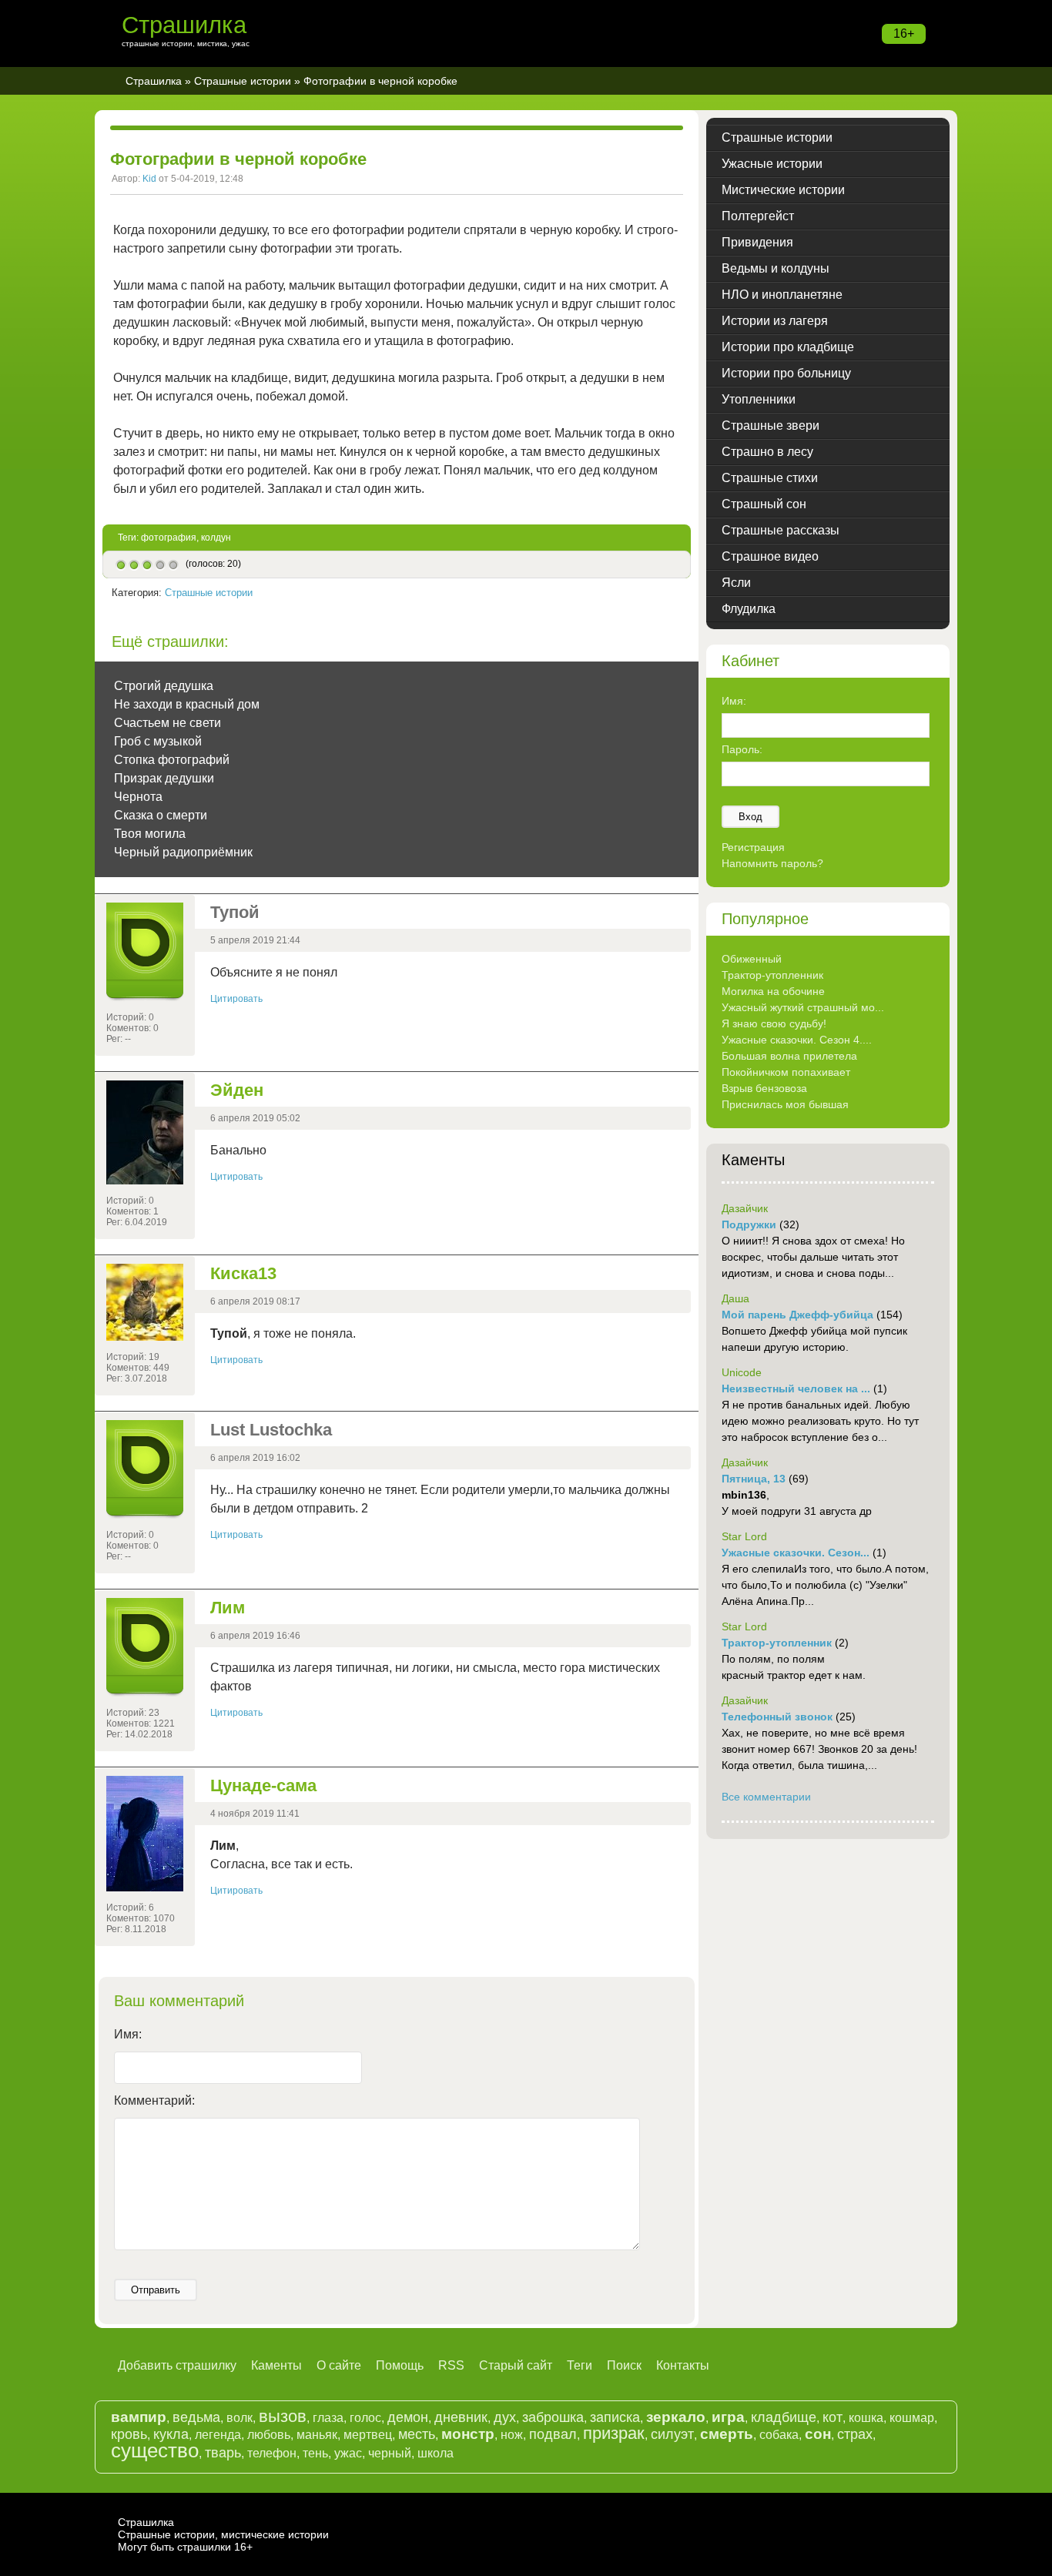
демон (408, 2417)
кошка (866, 2418)
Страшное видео (770, 556)
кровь (129, 2434)
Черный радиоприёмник (183, 852)
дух (505, 2417)
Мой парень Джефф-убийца (797, 1315)
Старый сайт (516, 2365)
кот (833, 2417)
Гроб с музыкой (158, 741)
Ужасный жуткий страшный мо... (803, 1007)
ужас (348, 2453)
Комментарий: (154, 2100)
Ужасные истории (772, 164)
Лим (228, 1608)
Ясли (736, 583)
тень (315, 2453)
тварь (223, 2453)
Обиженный (752, 959)
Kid (149, 179)
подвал (553, 2434)
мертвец (368, 2435)
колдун (216, 538)
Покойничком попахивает (786, 1072)
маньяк (317, 2435)
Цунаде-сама (263, 1785)
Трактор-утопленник (772, 975)
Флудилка (749, 609)
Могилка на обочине (773, 991)
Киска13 (243, 1273)
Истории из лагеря (775, 321)
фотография (169, 538)
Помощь (400, 2365)
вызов (283, 2416)
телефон (272, 2453)
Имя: (128, 2034)
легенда (218, 2435)
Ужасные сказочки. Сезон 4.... (797, 1040)
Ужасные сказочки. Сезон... (796, 1553)
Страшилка (184, 25)
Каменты (276, 2365)
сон (818, 2434)
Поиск (624, 2365)
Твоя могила (150, 834)
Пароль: (742, 749)
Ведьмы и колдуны (776, 268)
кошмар (912, 2418)
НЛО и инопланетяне (782, 295)
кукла (171, 2434)
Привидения (757, 242)
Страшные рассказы (781, 530)
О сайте (339, 2365)
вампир (139, 2417)
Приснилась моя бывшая (785, 1104)
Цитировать (236, 999)
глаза (328, 2418)
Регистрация (753, 847)
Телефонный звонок (777, 1717)
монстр (468, 2434)
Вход (750, 817)
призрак (614, 2433)
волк (240, 2418)
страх (855, 2434)
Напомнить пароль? (772, 863)
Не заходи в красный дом (187, 704)
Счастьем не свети (168, 723)
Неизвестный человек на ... (796, 1388)
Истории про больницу (786, 373)
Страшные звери (771, 425)
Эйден (237, 1090)
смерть (727, 2434)
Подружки (749, 1224)
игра (728, 2417)
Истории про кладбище (788, 347)
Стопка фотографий (172, 760)
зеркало (676, 2417)
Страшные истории (243, 81)
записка (615, 2417)
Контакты (683, 2365)
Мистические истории (783, 190)
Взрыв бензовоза (764, 1088)
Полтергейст (758, 216)
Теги (580, 2365)
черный (390, 2453)
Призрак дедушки (164, 778)
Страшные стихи (770, 478)
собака (779, 2435)
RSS (451, 2365)
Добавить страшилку (177, 2365)
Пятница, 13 (754, 1479)
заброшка (553, 2417)
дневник (461, 2417)
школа (436, 2453)
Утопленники (759, 399)
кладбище (784, 2417)
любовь (269, 2435)
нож (512, 2435)
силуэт (672, 2434)
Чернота (138, 797)
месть (417, 2434)
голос (365, 2418)
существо (155, 2450)
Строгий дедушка (164, 686)
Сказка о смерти (161, 815)
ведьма (196, 2417)
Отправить (156, 2290)
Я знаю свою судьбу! (774, 1023)
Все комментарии (766, 1797)
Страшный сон (764, 504)
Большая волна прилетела (789, 1056)
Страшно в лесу (767, 452)
